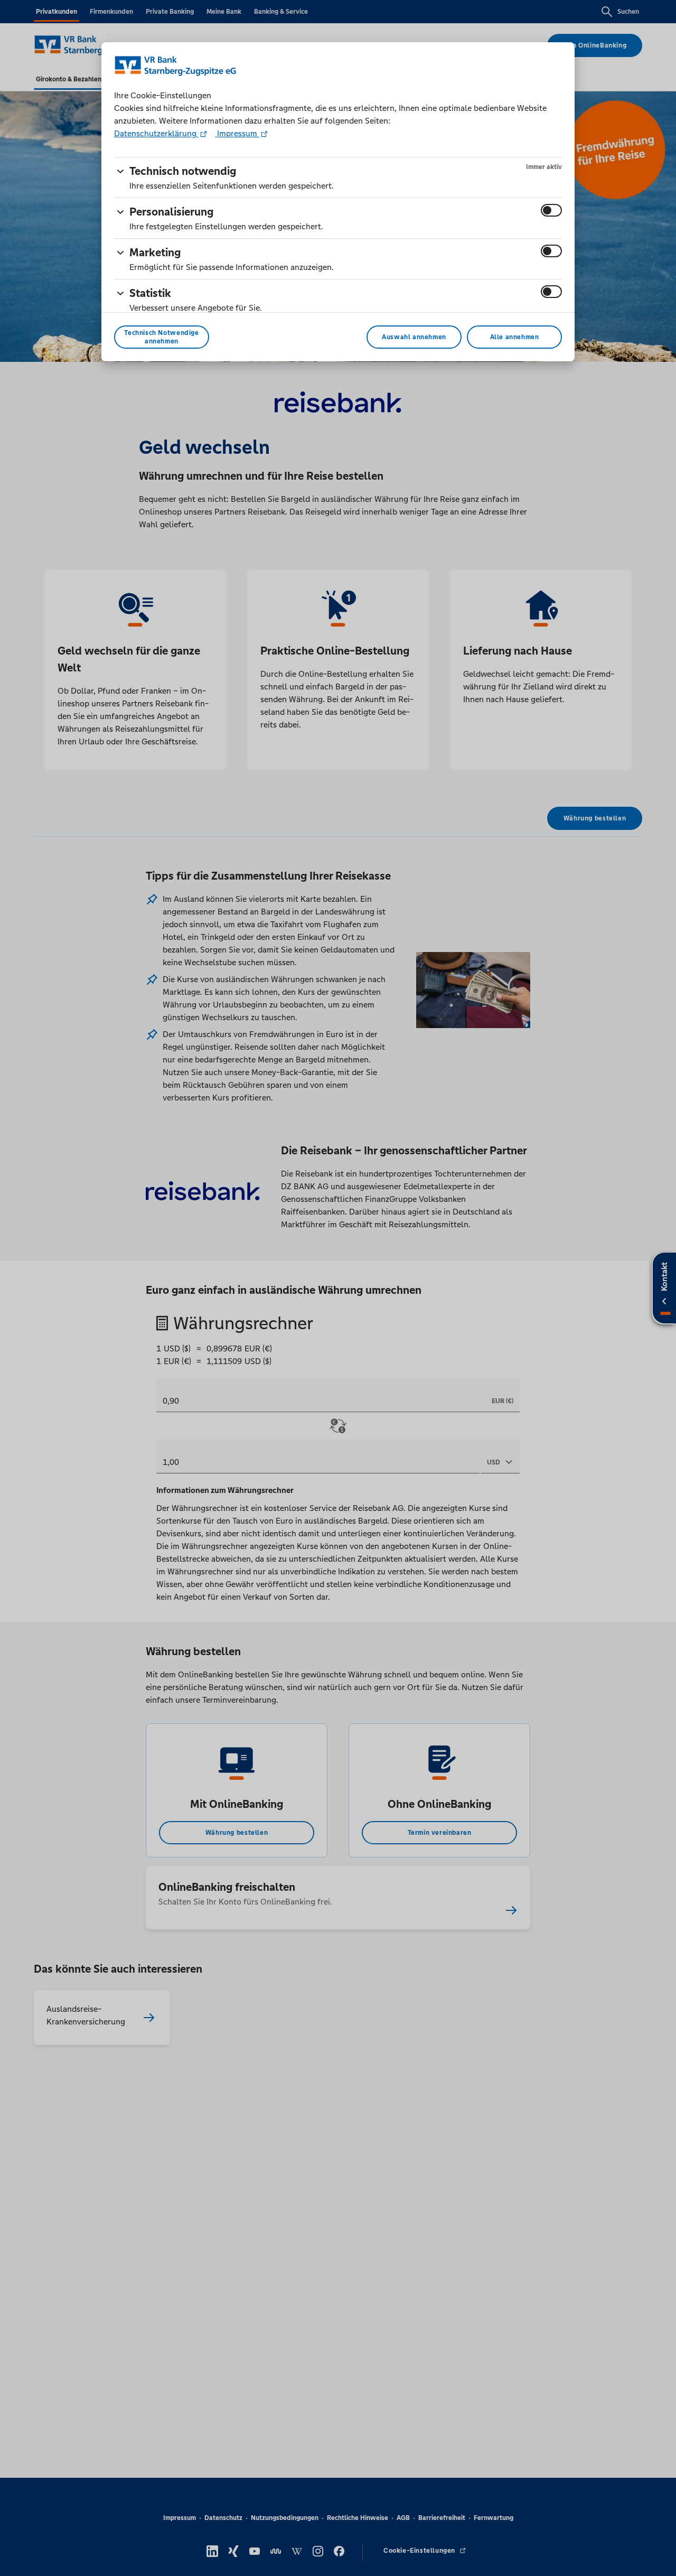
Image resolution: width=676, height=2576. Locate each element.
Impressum (237, 133)
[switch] (551, 210)
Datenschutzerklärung (156, 133)
